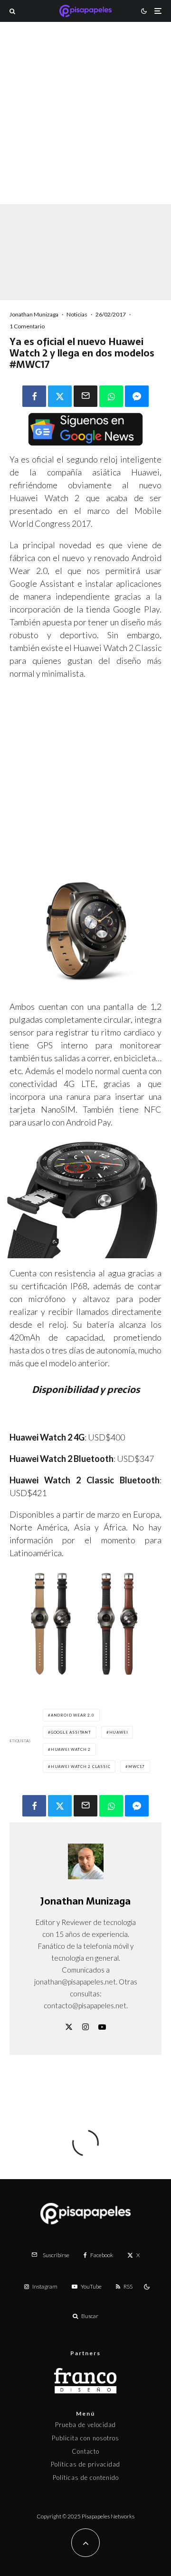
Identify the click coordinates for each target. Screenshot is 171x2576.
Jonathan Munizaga (34, 314)
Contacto (85, 2451)
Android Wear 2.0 (73, 1715)
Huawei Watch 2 (71, 1749)
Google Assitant (71, 1732)
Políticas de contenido (86, 2477)
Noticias (77, 314)
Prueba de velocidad (85, 2425)
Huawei (119, 1732)
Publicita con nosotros (85, 2438)
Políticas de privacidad (85, 2464)
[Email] (85, 396)
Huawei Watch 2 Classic (81, 1767)
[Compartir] (34, 396)
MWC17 (137, 1767)
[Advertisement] (85, 126)
